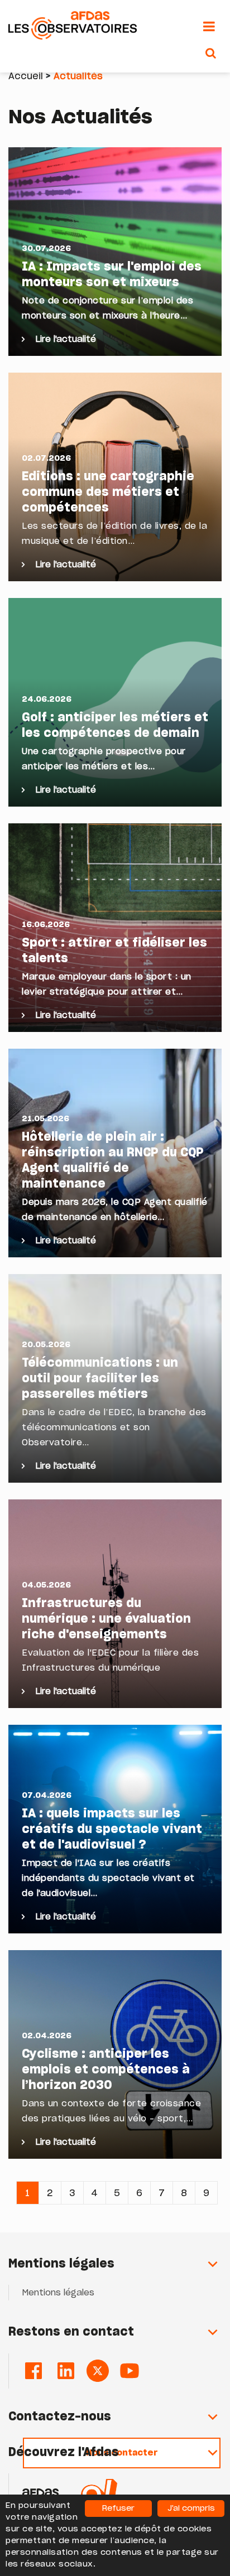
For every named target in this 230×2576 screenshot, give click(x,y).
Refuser (118, 2509)
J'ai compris (191, 2509)
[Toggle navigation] (209, 27)
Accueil (26, 76)
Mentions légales (58, 2293)
